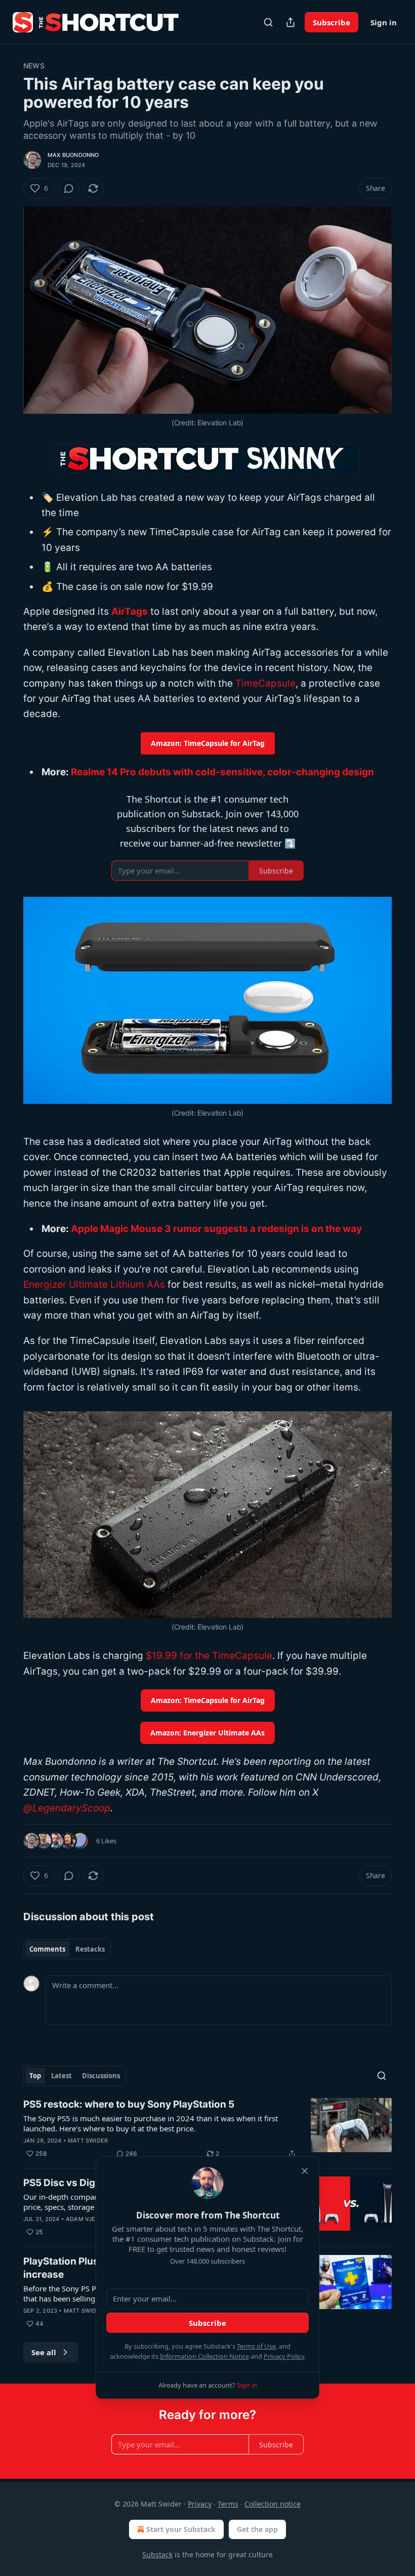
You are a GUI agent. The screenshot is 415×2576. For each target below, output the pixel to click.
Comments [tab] (47, 1949)
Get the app (257, 2529)
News (34, 66)
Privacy (200, 2504)
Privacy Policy (284, 2356)
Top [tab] (35, 2076)
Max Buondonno (73, 155)
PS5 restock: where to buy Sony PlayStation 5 (129, 2104)
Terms (228, 2504)
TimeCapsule (265, 683)
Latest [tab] (61, 2076)
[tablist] (67, 1949)
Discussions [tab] (101, 2076)
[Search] (268, 22)
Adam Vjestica (89, 2219)
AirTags (130, 611)
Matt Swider (88, 2141)
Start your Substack (181, 2529)
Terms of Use (256, 2346)
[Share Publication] (290, 22)
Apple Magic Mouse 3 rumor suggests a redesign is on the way (216, 1229)
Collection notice (273, 2504)
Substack (157, 2554)
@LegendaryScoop (67, 1808)
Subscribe (331, 22)
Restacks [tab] (90, 1949)
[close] (305, 2171)
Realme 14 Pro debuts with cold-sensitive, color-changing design (222, 772)
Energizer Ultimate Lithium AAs (94, 1284)
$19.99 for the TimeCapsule (209, 1656)
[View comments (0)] (69, 188)
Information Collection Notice (204, 2356)
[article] (207, 2129)
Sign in (384, 22)
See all (44, 2352)
